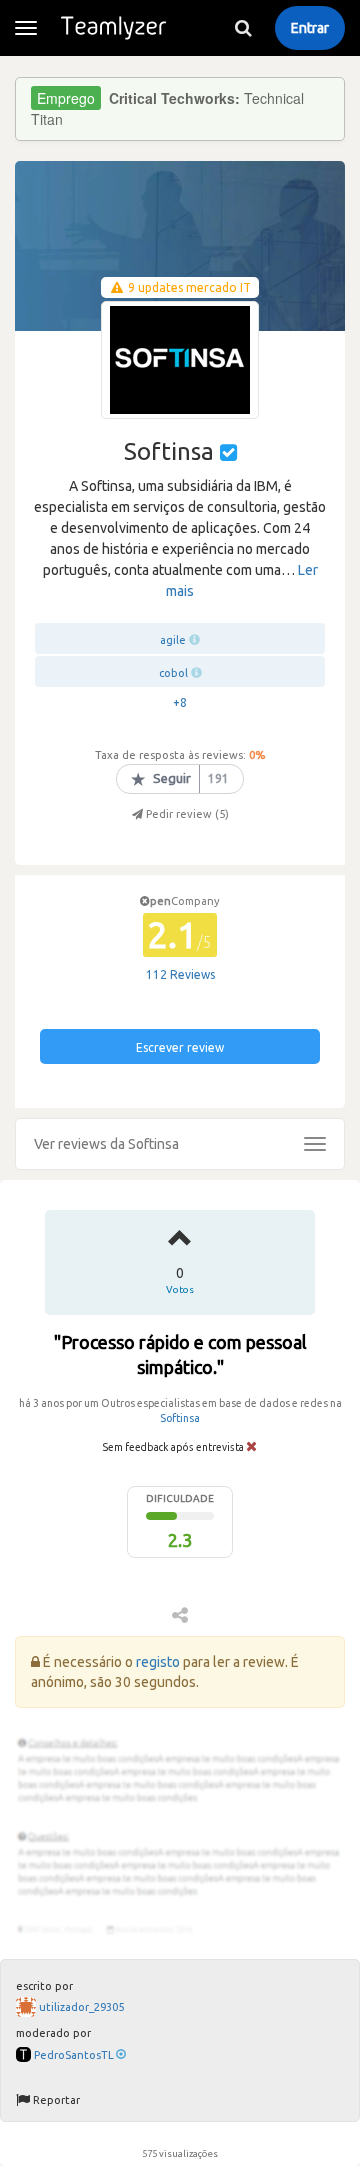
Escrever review (180, 1047)
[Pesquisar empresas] (243, 28)
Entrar (310, 28)
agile (173, 640)
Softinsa (180, 1418)
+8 (180, 702)
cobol (173, 673)
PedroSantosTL (74, 2055)
